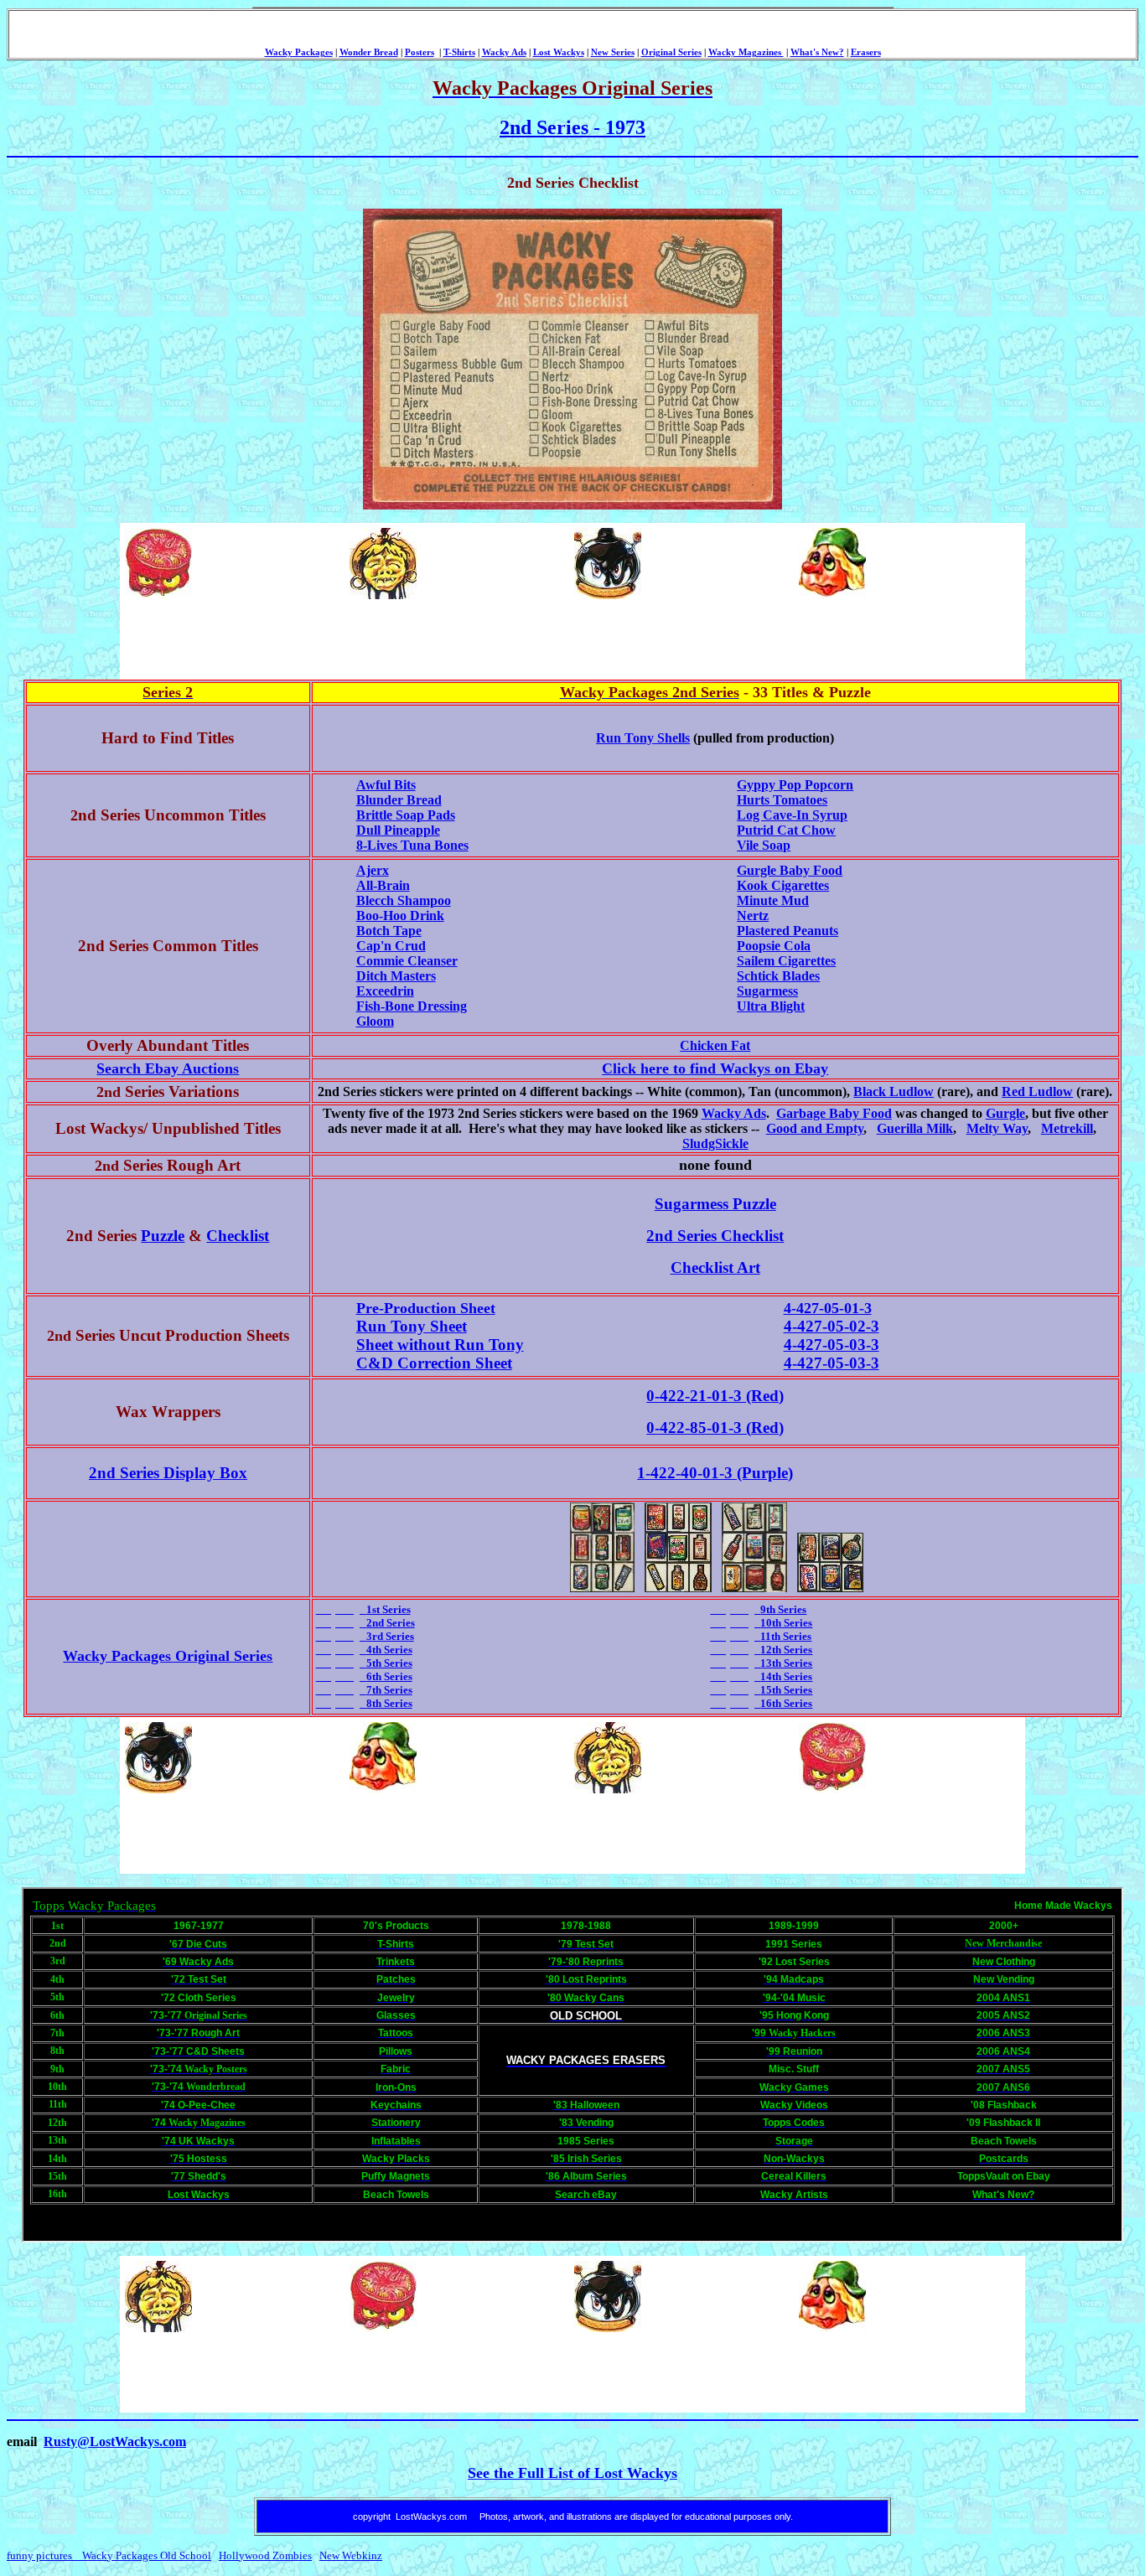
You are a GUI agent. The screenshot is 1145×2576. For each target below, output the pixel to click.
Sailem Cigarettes (786, 961)
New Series (613, 52)
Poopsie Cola (774, 946)
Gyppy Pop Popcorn (795, 785)
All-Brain (383, 885)
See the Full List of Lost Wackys (572, 2473)
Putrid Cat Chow (786, 830)
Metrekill (1067, 1128)
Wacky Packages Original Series (168, 1656)
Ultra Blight (771, 1006)
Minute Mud (773, 900)
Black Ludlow (894, 1091)
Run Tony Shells (643, 738)
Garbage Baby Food (834, 1113)
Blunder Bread (399, 800)
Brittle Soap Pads (406, 815)
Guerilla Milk (915, 1128)
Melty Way (997, 1128)
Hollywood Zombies (265, 2555)
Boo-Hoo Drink (400, 916)
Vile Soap (764, 845)
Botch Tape (389, 931)
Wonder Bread (369, 52)
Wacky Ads (504, 52)
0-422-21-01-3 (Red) (715, 1396)
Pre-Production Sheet (426, 1308)
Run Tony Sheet (412, 1326)
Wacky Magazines (746, 52)
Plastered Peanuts (788, 931)
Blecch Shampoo (404, 900)
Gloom (375, 1021)
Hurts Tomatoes (782, 800)
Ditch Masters (396, 976)
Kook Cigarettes (783, 885)
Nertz (753, 916)
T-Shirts (459, 52)
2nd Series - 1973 (572, 127)
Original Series (671, 52)
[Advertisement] (427, 639)
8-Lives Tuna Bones (412, 845)
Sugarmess (767, 991)
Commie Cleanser (407, 961)
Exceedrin (385, 991)
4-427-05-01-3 (828, 1308)
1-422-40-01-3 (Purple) (715, 1473)
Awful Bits (386, 785)
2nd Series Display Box (168, 1473)
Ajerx (373, 870)
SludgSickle (715, 1143)
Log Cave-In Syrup (792, 815)
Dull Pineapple (398, 830)
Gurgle (1005, 1113)
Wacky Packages (299, 52)
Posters (420, 52)
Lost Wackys (559, 52)
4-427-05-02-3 (832, 1326)
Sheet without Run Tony (440, 1345)
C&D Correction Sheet (434, 1363)
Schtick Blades (778, 976)
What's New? (817, 52)
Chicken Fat (715, 1045)
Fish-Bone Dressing (412, 1006)
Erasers (866, 52)
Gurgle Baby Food (790, 870)
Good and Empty (815, 1128)
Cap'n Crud (391, 946)
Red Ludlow (1037, 1091)
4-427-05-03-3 (832, 1345)
